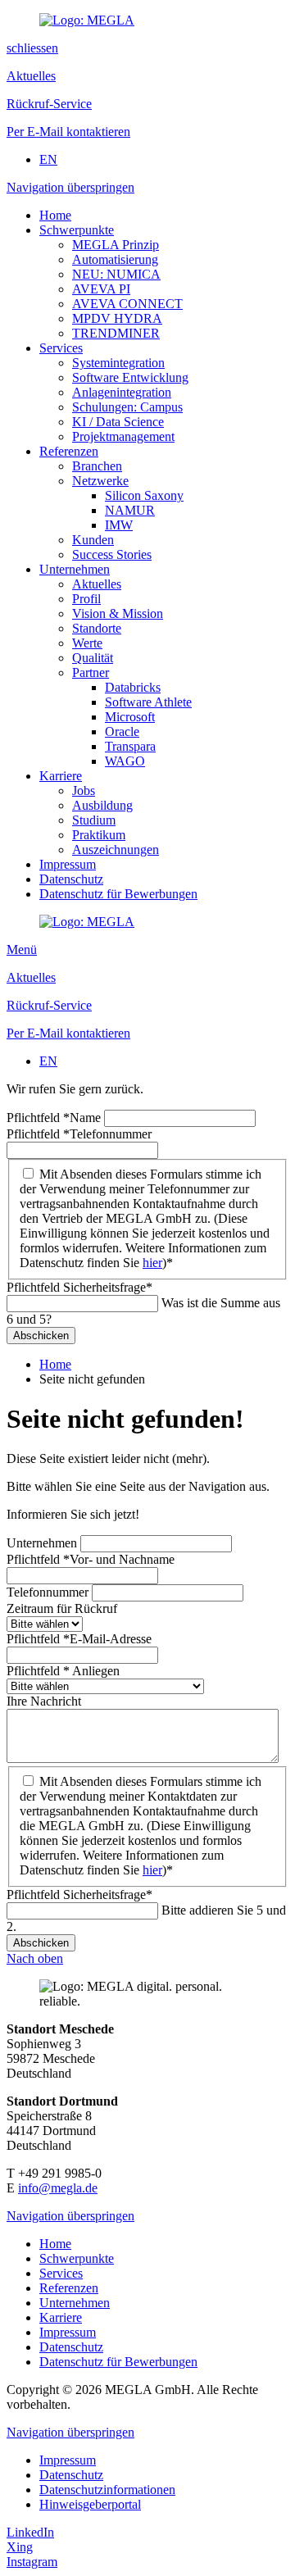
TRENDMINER (116, 333)
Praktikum (99, 835)
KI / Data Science (118, 422)
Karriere (61, 776)
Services (61, 348)
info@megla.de (58, 2188)
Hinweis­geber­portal (90, 2504)
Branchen (97, 466)
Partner (91, 672)
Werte (87, 643)
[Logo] (87, 20)
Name (55, 1118)
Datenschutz (71, 879)
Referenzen (69, 451)
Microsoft (130, 717)
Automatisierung (115, 259)
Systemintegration (118, 363)
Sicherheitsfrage (79, 1287)
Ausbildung (102, 805)
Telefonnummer (79, 1134)
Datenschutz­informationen (107, 2490)
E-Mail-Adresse (79, 1639)
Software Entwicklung (130, 377)
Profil (86, 599)
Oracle (122, 731)
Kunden (93, 540)
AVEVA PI (101, 289)
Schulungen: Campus (127, 407)
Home (55, 215)
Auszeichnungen (116, 850)
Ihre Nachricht (44, 1701)
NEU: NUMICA (116, 274)
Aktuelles (97, 584)
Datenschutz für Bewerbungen (118, 894)
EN (48, 159)
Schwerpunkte (77, 230)
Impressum (68, 864)
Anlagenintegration (122, 392)
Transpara (130, 746)
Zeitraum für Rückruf (62, 1608)
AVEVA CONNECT (127, 304)
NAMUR (130, 510)
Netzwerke (100, 481)
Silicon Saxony (144, 495)
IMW (119, 525)
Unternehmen (75, 569)
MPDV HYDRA (117, 318)
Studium (94, 820)
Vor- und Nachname (91, 1559)
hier (152, 1263)
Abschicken (41, 1336)
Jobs (84, 791)
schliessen (32, 48)
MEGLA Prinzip (116, 245)
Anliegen (63, 1671)
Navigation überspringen (70, 187)
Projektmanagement (123, 436)
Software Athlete (148, 702)
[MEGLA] (87, 922)
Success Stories (112, 554)
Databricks (133, 687)
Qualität (93, 658)
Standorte (97, 628)
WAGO (125, 761)
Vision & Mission (118, 613)
